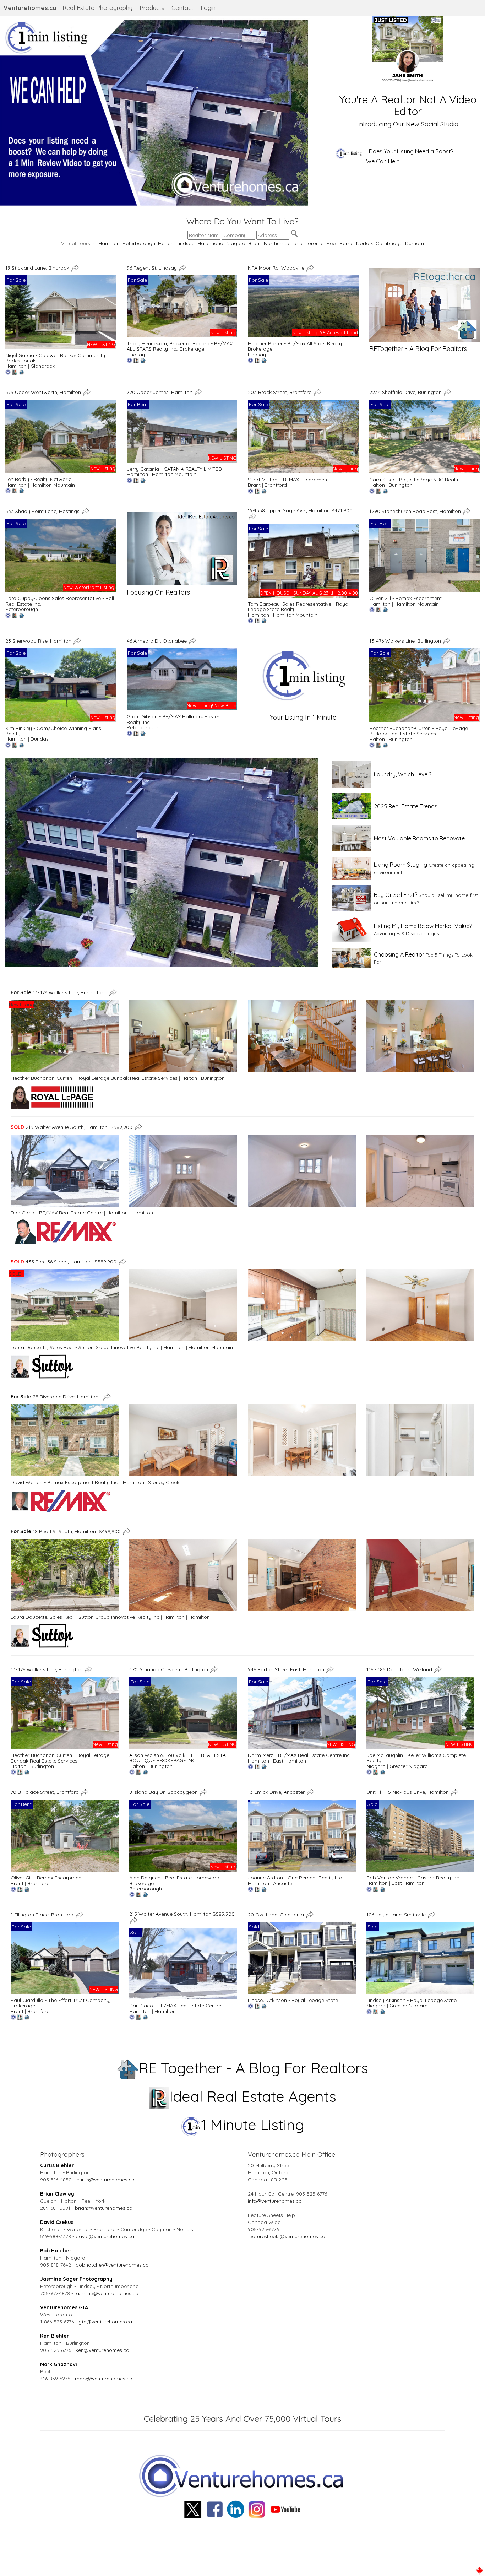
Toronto (315, 243)
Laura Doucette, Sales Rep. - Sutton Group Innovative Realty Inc (85, 1347)
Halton (166, 243)
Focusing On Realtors (158, 592)
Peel (332, 243)
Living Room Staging (400, 865)
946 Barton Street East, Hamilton (287, 1669)
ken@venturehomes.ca (102, 2350)
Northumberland (283, 243)
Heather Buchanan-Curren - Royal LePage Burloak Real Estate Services (419, 731)
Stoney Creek (164, 1482)
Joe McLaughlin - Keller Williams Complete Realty (416, 1758)
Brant (255, 243)
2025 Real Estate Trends (406, 806)
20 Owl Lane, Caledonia (277, 1915)
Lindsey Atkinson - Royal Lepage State (293, 2000)
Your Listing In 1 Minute (303, 717)
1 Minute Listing (253, 2125)
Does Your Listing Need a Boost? (411, 151)
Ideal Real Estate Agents (253, 2096)
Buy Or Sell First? (396, 895)
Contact (182, 8)
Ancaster (284, 1883)
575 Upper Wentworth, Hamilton (44, 392)
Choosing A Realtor (399, 954)
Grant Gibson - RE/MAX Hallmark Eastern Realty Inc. (175, 719)
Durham (415, 243)
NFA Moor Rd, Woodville (277, 267)
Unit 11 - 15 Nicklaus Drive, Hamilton (408, 1792)
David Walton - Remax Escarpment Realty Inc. (65, 1482)
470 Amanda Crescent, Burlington (169, 1669)
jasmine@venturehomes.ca (107, 2293)
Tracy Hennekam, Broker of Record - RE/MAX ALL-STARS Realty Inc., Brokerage (180, 346)
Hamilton (109, 243)
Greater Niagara (409, 1766)
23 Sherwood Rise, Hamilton (39, 641)
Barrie (346, 243)
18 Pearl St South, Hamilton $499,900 (66, 1531)
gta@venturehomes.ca (105, 2322)
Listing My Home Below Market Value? (423, 926)
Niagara (236, 243)
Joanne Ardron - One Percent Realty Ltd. (296, 1878)
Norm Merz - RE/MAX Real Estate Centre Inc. (299, 1755)
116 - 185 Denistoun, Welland (400, 1669)
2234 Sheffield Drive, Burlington (406, 392)
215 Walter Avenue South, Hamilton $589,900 (72, 1127)
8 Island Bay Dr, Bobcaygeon (164, 1792)
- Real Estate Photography (68, 8)
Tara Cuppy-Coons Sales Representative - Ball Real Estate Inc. (60, 601)
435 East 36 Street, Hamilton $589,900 (64, 1262)
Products (152, 8)
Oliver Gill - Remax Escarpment (405, 598)
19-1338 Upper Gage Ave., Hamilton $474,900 (300, 510)
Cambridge (389, 243)
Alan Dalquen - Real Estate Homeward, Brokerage (175, 1880)
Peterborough (139, 243)
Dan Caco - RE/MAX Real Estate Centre (57, 1213)
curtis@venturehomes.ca (105, 2180)
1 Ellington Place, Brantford (43, 1915)
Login (208, 8)
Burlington (401, 485)
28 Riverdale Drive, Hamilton (56, 1396)
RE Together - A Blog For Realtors (253, 2068)
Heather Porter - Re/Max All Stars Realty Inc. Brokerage (299, 346)
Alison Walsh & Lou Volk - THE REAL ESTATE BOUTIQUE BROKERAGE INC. (180, 1758)
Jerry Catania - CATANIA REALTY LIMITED (174, 469)
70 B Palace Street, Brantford (45, 1792)
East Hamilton (290, 1761)
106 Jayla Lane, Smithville (397, 1915)
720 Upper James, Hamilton (160, 392)
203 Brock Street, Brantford (280, 392)
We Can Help (383, 161)
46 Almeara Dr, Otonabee (157, 641)
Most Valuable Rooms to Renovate (419, 838)
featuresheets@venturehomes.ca (287, 2236)
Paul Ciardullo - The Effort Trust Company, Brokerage (61, 2003)
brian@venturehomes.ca (104, 2208)
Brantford (276, 485)
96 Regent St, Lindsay (152, 267)
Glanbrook (43, 366)
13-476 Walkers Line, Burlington (406, 641)
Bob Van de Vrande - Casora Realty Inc (413, 1878)
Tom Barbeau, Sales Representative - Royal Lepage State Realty (299, 607)
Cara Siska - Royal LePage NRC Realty (415, 480)
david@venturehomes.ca (105, 2236)
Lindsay (186, 243)
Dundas (40, 739)
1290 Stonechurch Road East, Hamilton (416, 511)
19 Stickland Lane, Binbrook (38, 267)
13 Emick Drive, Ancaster (277, 1792)
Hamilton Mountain (53, 485)
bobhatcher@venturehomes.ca (112, 2265)
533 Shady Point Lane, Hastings (43, 511)
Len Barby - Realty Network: (38, 479)
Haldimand (210, 243)
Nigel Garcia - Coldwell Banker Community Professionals (55, 358)
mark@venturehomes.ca (104, 2379)
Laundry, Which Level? (402, 774)
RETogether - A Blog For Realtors (418, 349)
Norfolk (364, 243)
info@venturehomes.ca (275, 2201)
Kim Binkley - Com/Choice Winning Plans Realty (53, 731)
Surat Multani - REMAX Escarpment (288, 480)
